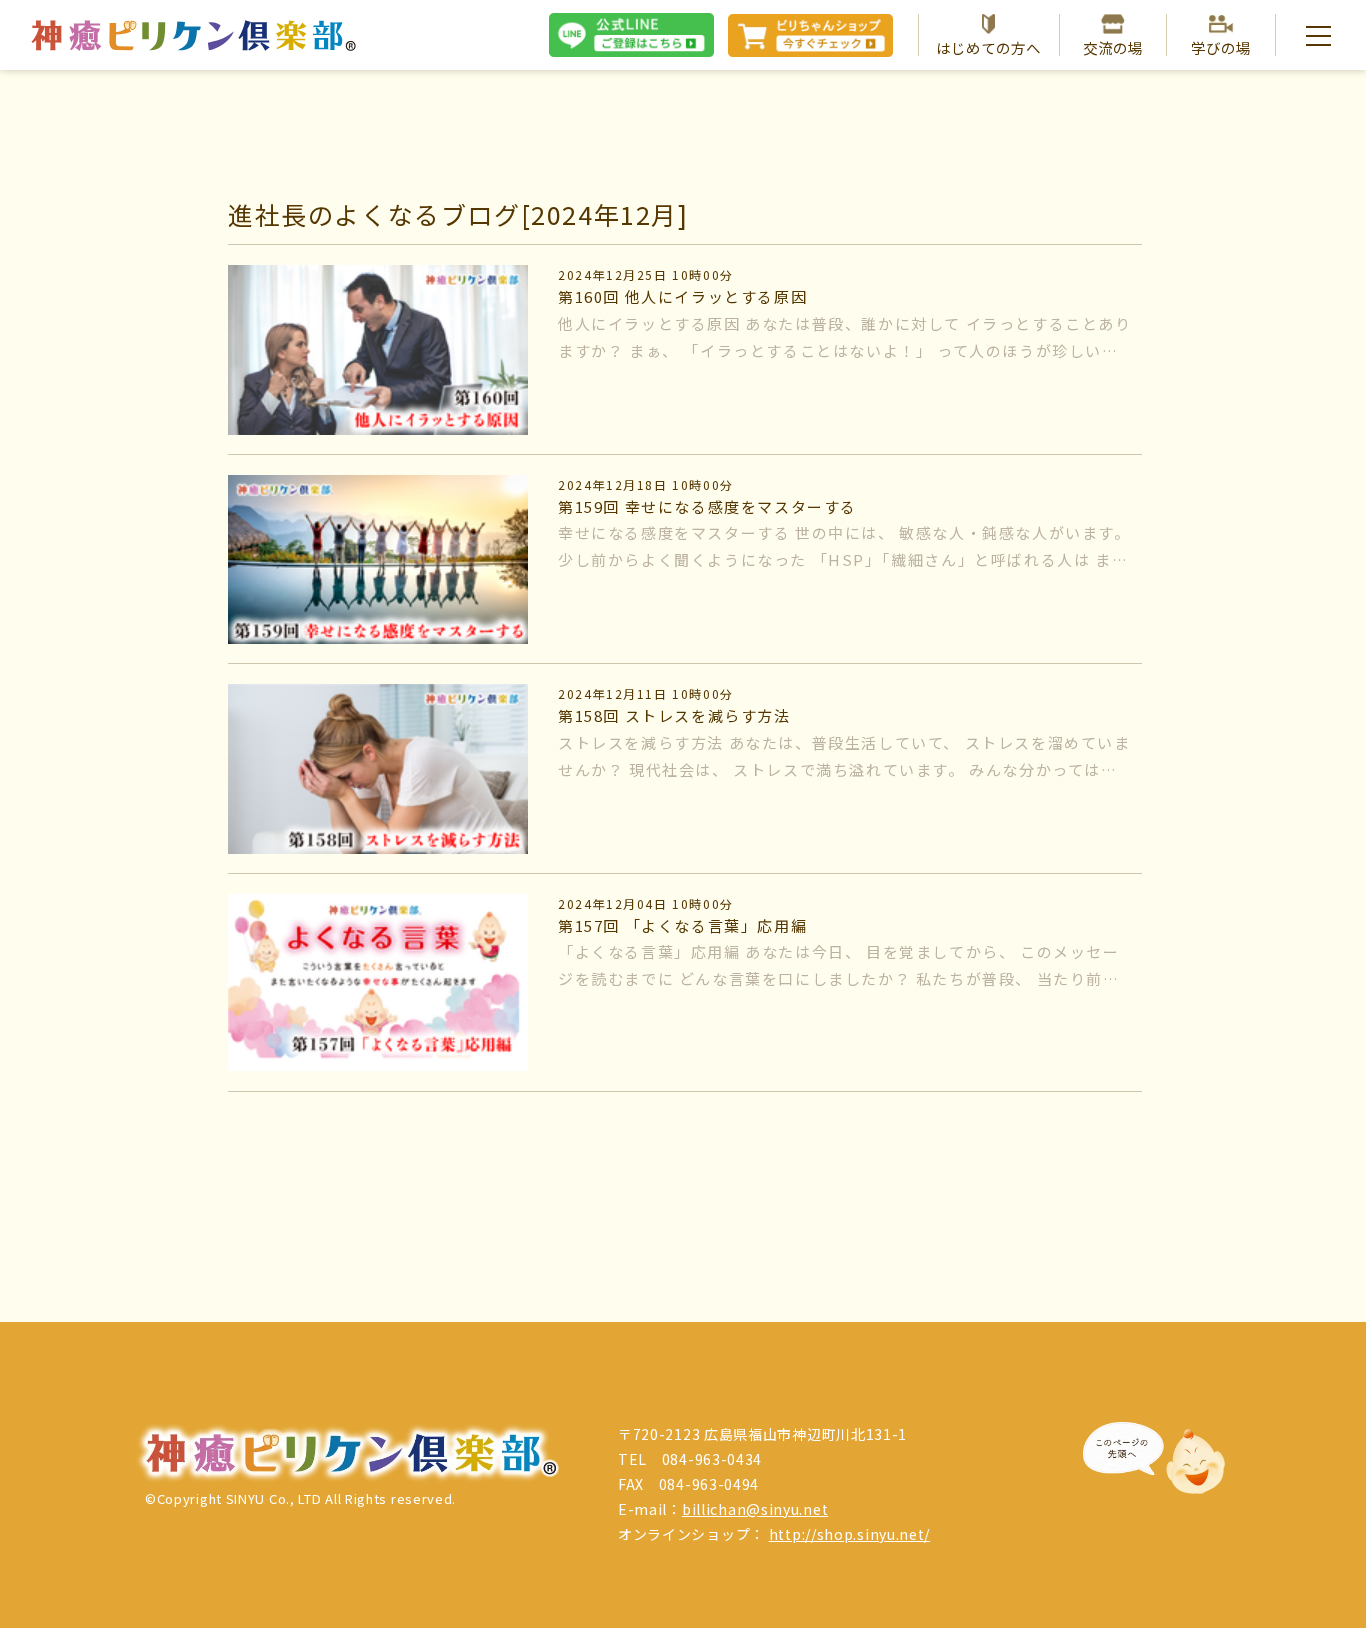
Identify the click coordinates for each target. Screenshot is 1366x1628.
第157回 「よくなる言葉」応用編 (682, 926)
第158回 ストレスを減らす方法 (674, 716)
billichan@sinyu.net (755, 1509)
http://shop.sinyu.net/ (849, 1534)
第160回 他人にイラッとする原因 (682, 297)
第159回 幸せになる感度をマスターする (707, 507)
